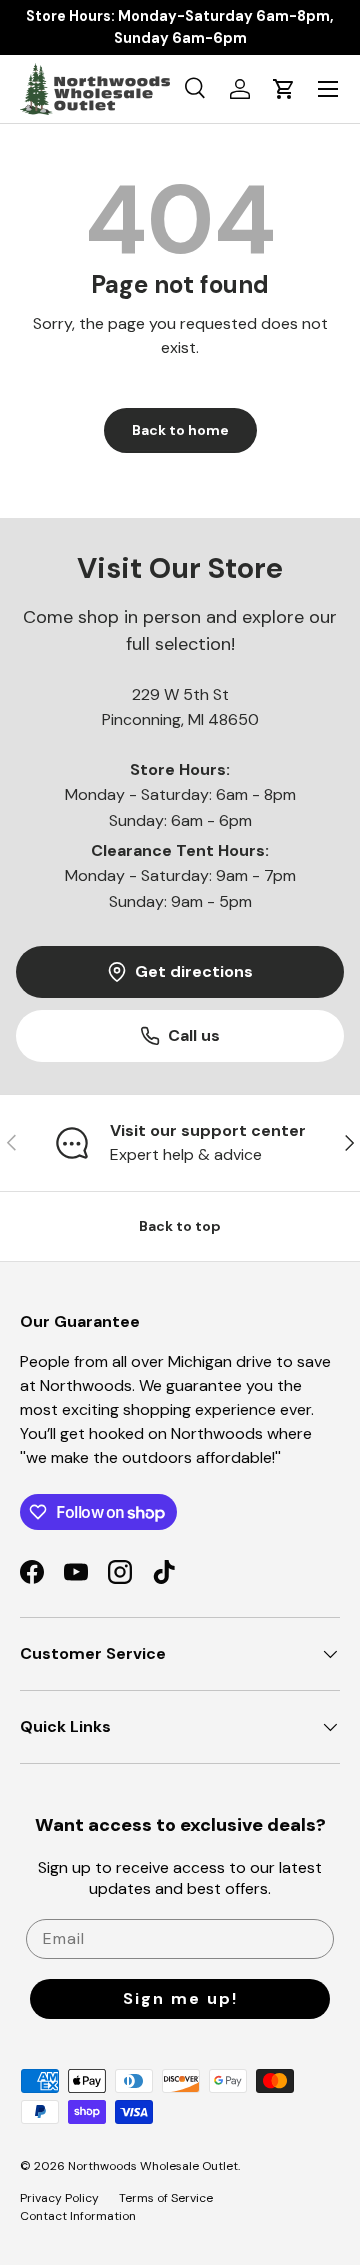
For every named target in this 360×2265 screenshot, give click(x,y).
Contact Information (78, 2216)
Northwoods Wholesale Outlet (153, 2166)
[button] (284, 89)
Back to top (180, 1226)
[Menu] (328, 89)
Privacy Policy (59, 2198)
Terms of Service (166, 2198)
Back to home (180, 430)
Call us (194, 1035)
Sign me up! (180, 1998)
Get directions (194, 971)
